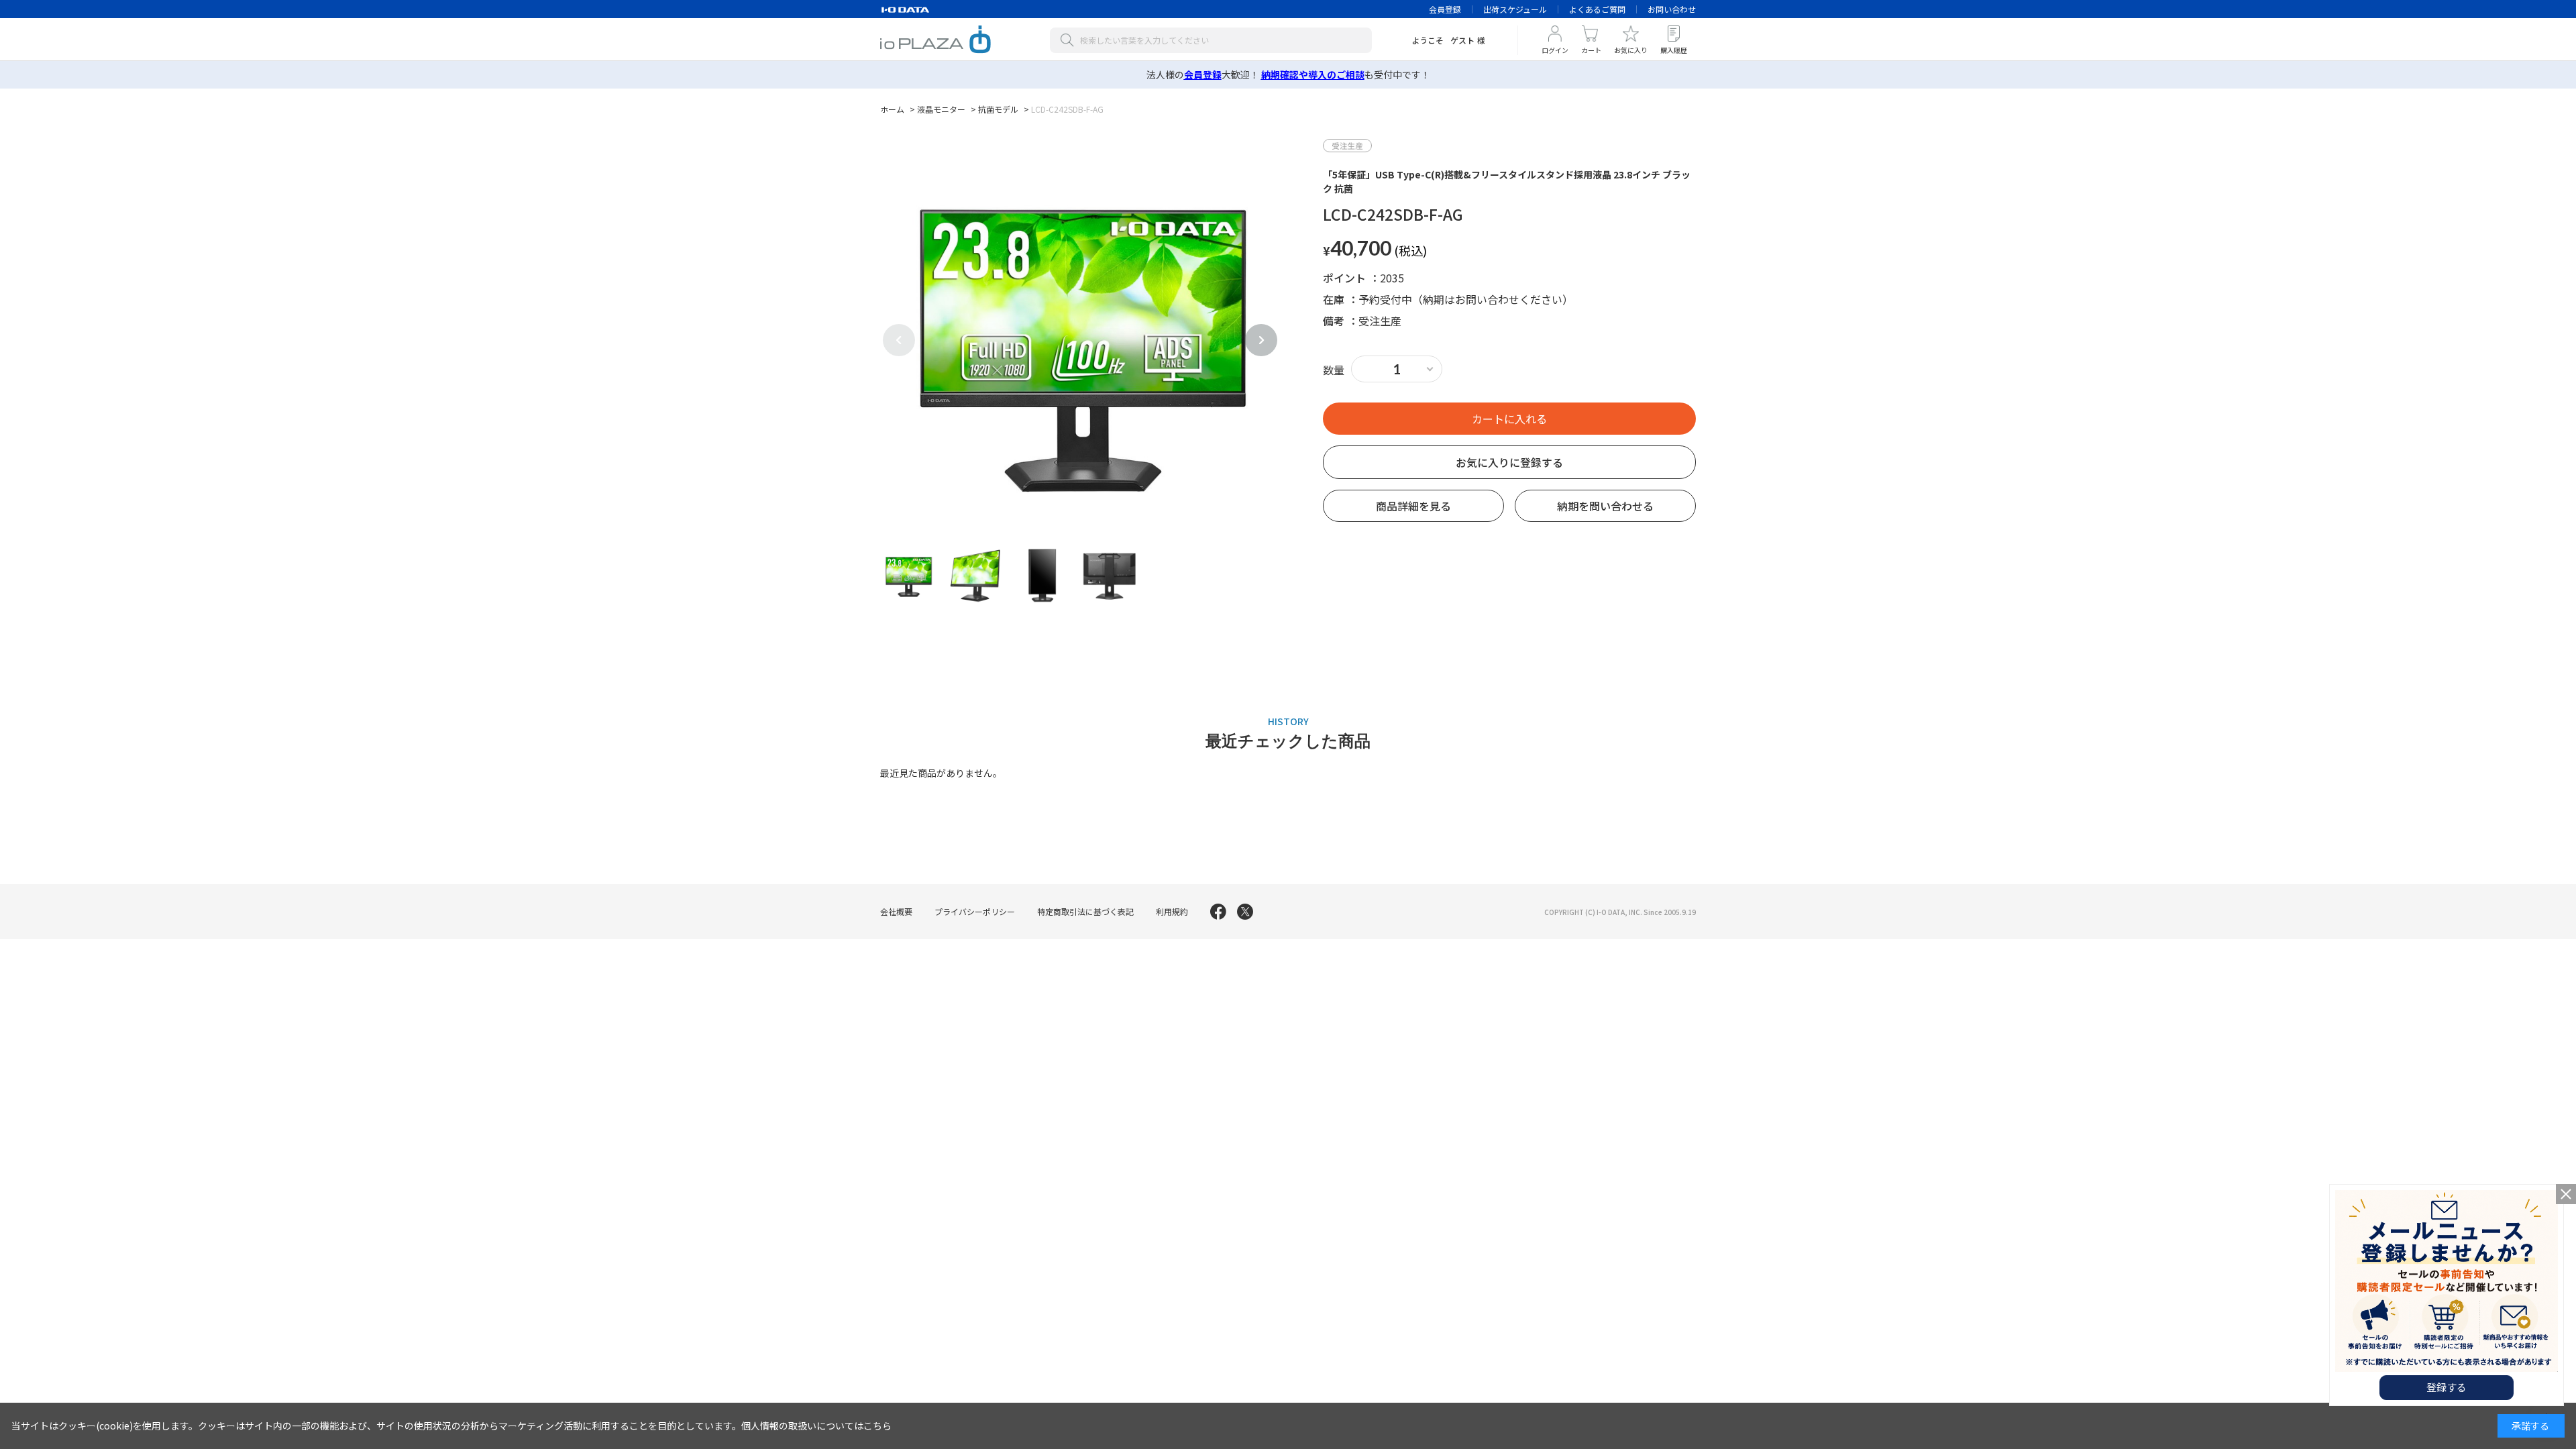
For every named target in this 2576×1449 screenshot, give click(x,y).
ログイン (1555, 50)
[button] (1261, 340)
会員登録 (1445, 9)
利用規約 (1172, 911)
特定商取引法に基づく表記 (1085, 911)
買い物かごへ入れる (1509, 419)
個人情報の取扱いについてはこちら (816, 1426)
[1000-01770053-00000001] (908, 575)
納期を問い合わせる (1605, 506)
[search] (1070, 40)
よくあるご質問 (1597, 9)
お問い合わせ (1672, 9)
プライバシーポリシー (975, 911)
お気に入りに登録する (1509, 462)
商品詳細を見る (1413, 506)
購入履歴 (1674, 50)
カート (1591, 50)
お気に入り (1631, 50)
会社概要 (896, 911)
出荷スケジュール (1515, 9)
